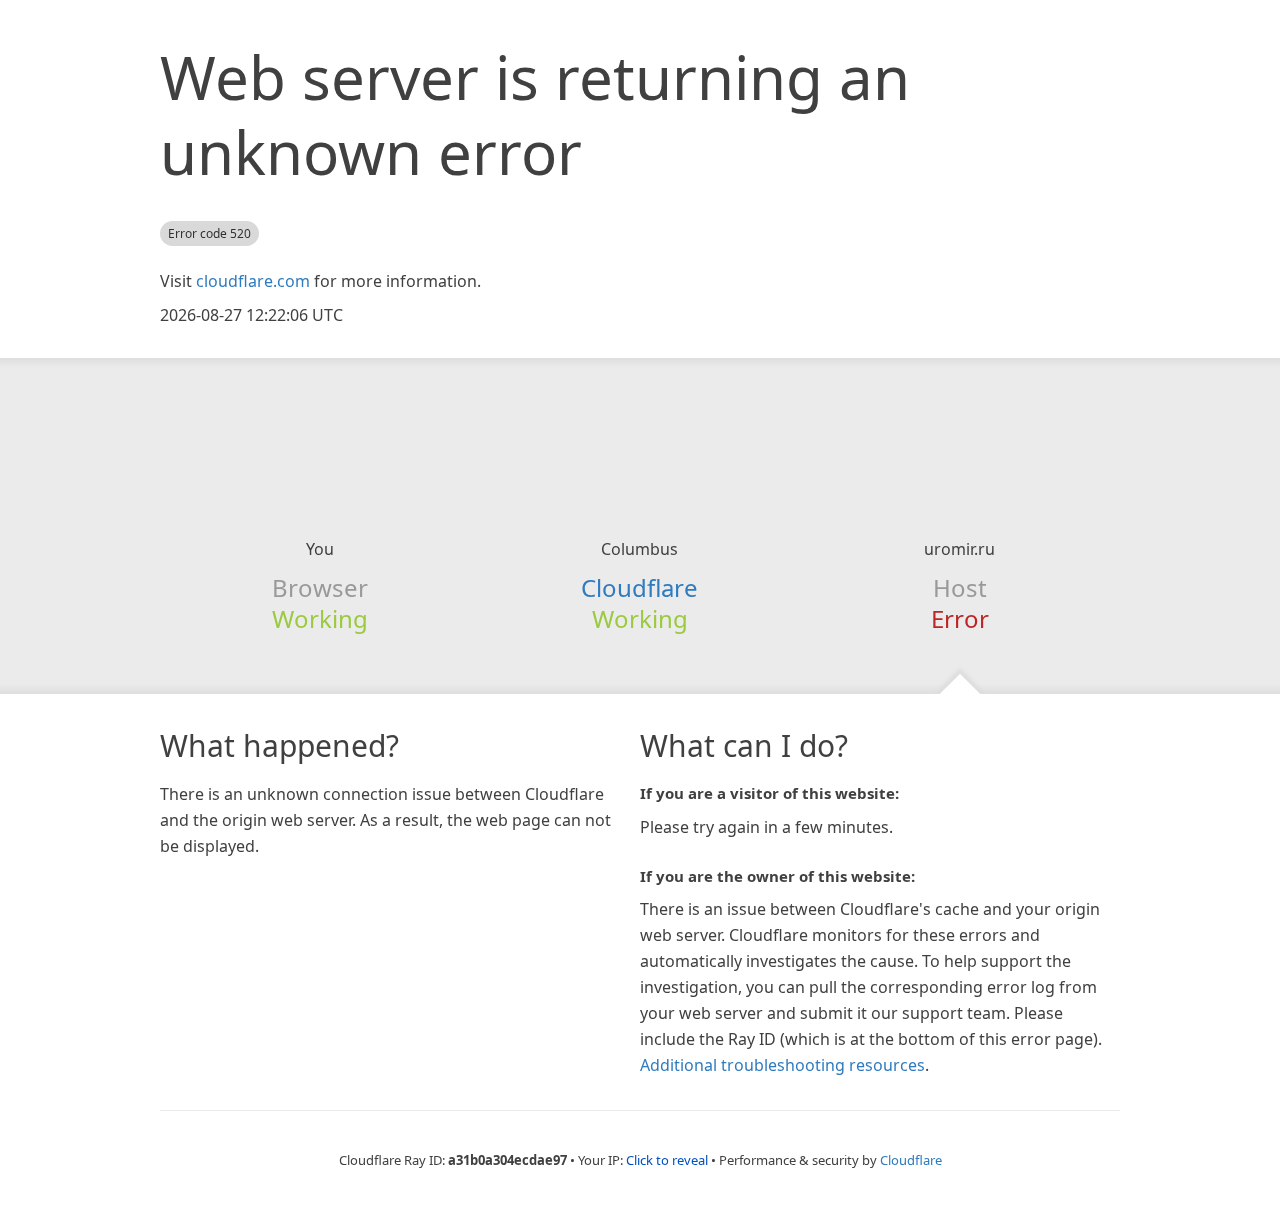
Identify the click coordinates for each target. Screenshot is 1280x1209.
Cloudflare (639, 587)
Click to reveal (667, 1160)
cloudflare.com (253, 281)
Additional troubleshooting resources (782, 1065)
